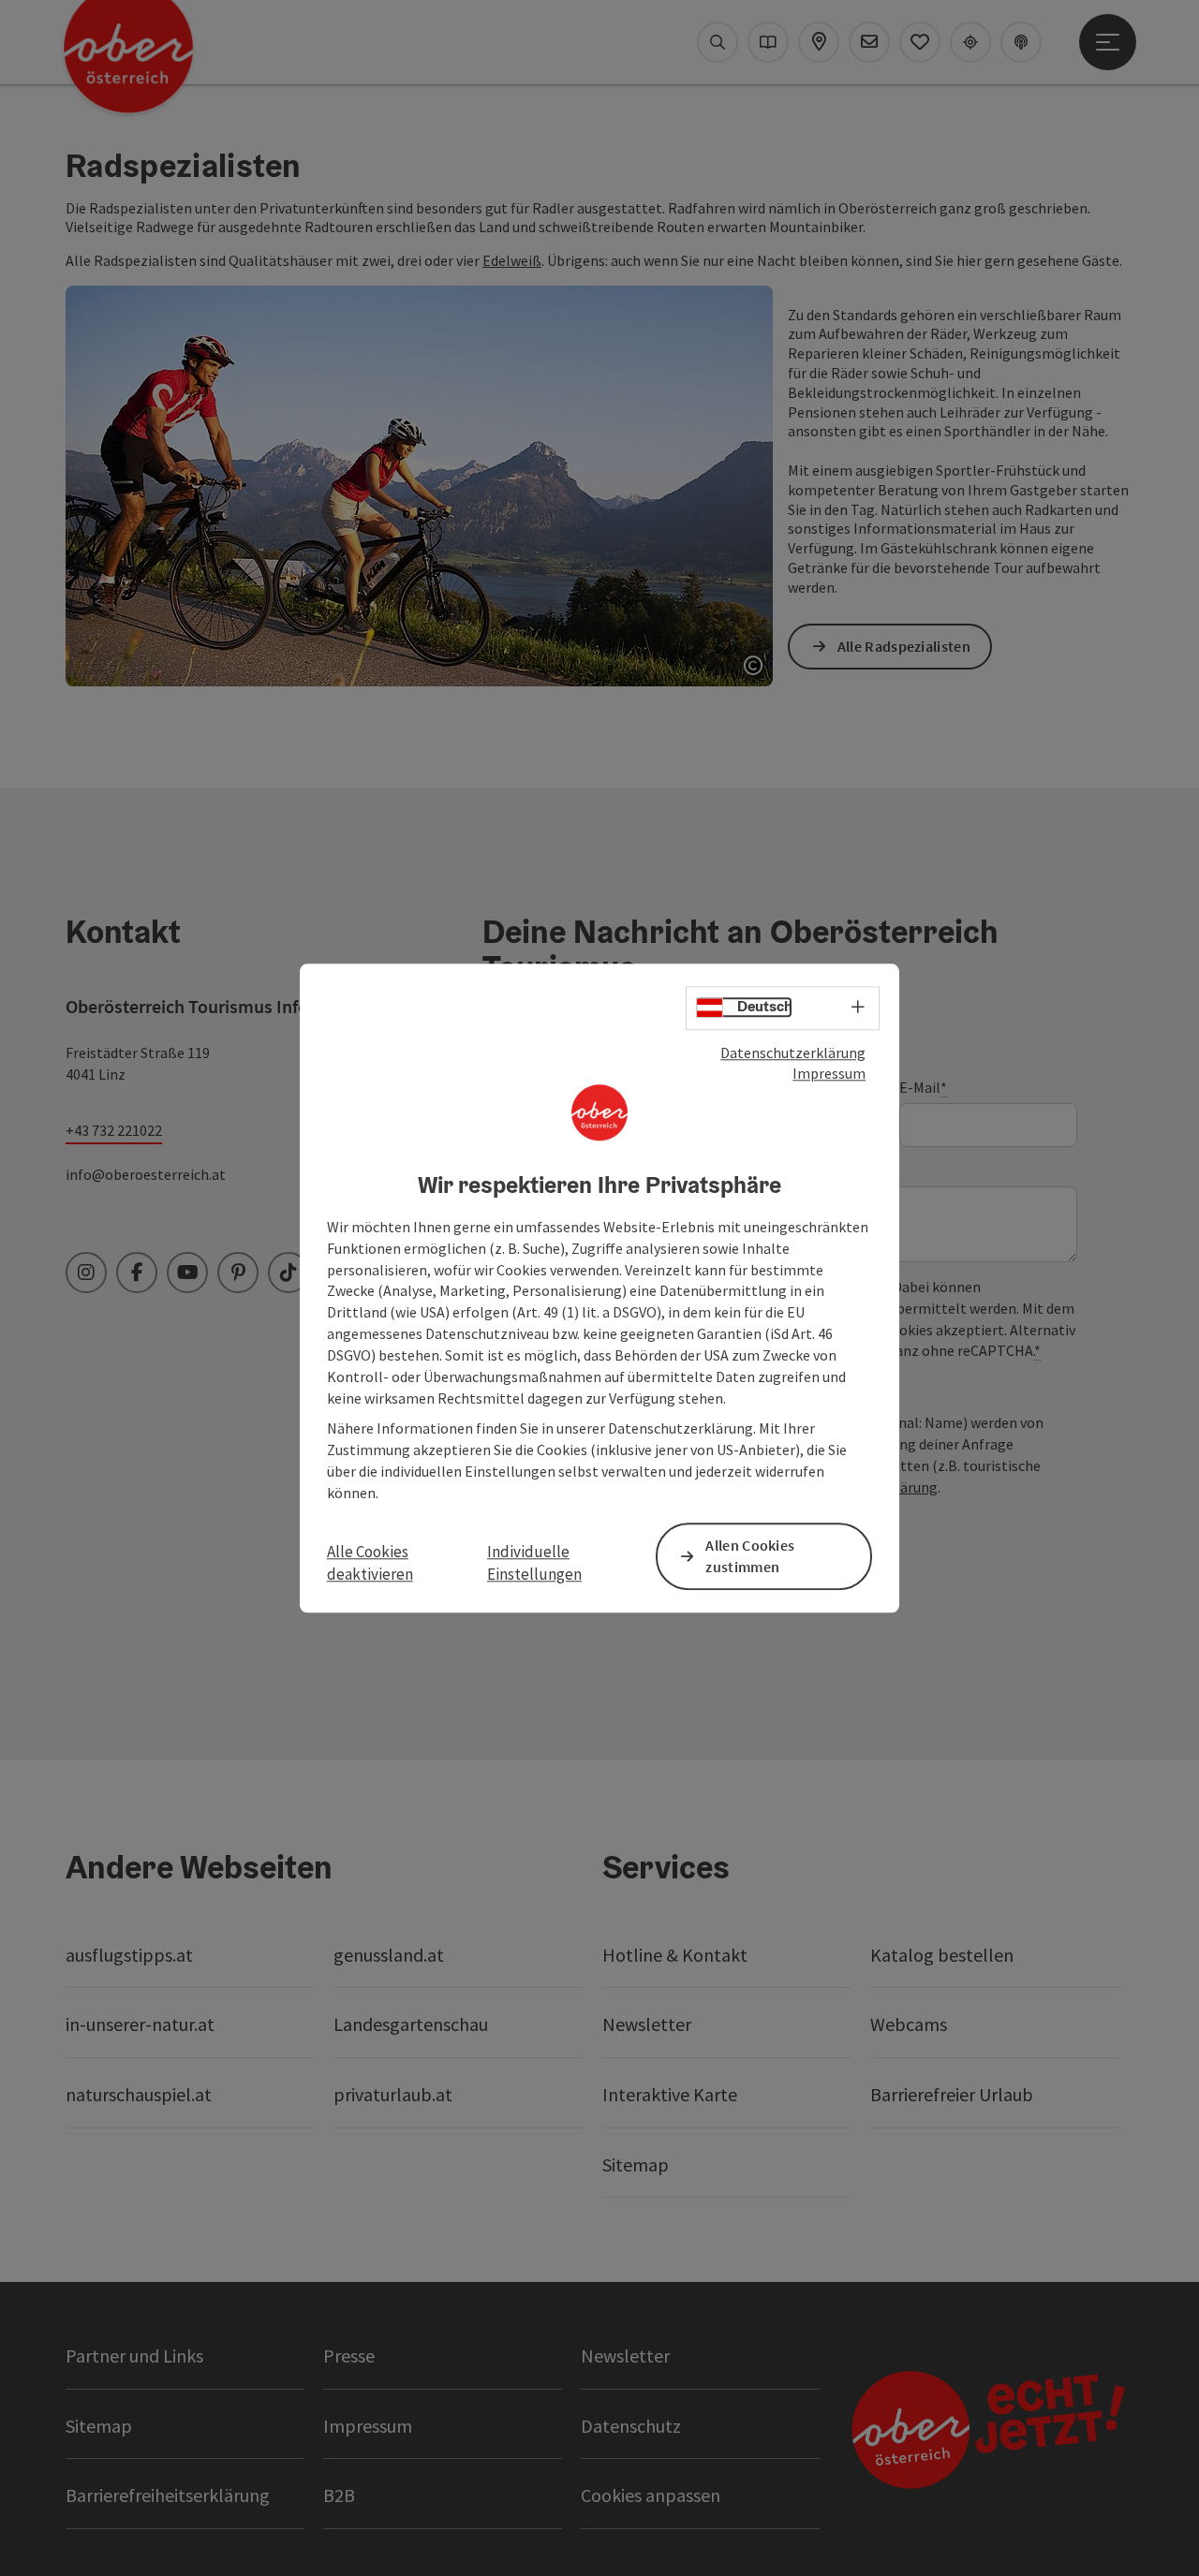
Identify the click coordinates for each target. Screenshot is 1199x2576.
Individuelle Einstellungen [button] (534, 1563)
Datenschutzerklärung (793, 1052)
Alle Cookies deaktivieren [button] (370, 1563)
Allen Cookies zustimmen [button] (750, 1556)
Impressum (829, 1074)
